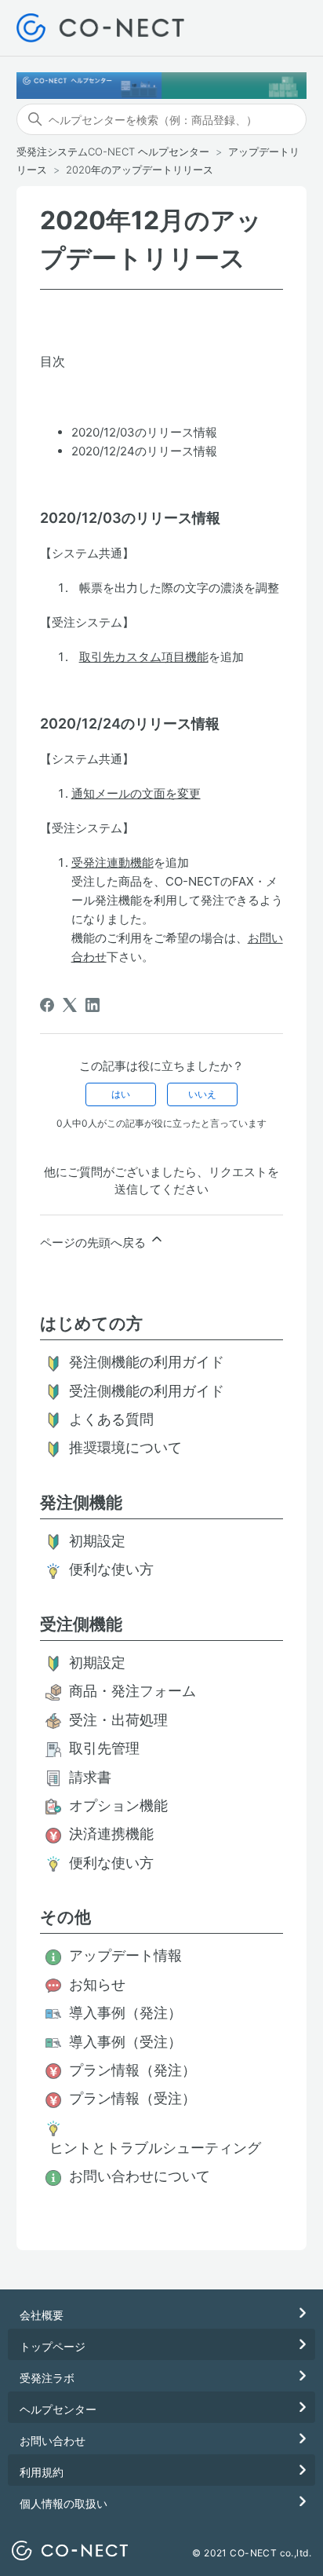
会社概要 (42, 2315)
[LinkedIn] (93, 1005)
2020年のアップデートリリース (140, 170)
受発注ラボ (47, 2378)
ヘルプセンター (58, 2409)
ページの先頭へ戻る (94, 1242)
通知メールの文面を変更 (136, 793)
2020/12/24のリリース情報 (144, 451)
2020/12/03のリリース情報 (144, 432)
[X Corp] (70, 1005)
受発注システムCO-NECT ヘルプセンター (113, 152)
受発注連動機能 (113, 862)
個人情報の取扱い (64, 2503)
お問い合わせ (53, 2441)
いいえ (202, 1094)
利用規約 (42, 2472)
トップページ (53, 2346)
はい (121, 1094)
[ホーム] (101, 28)
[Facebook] (47, 1005)
